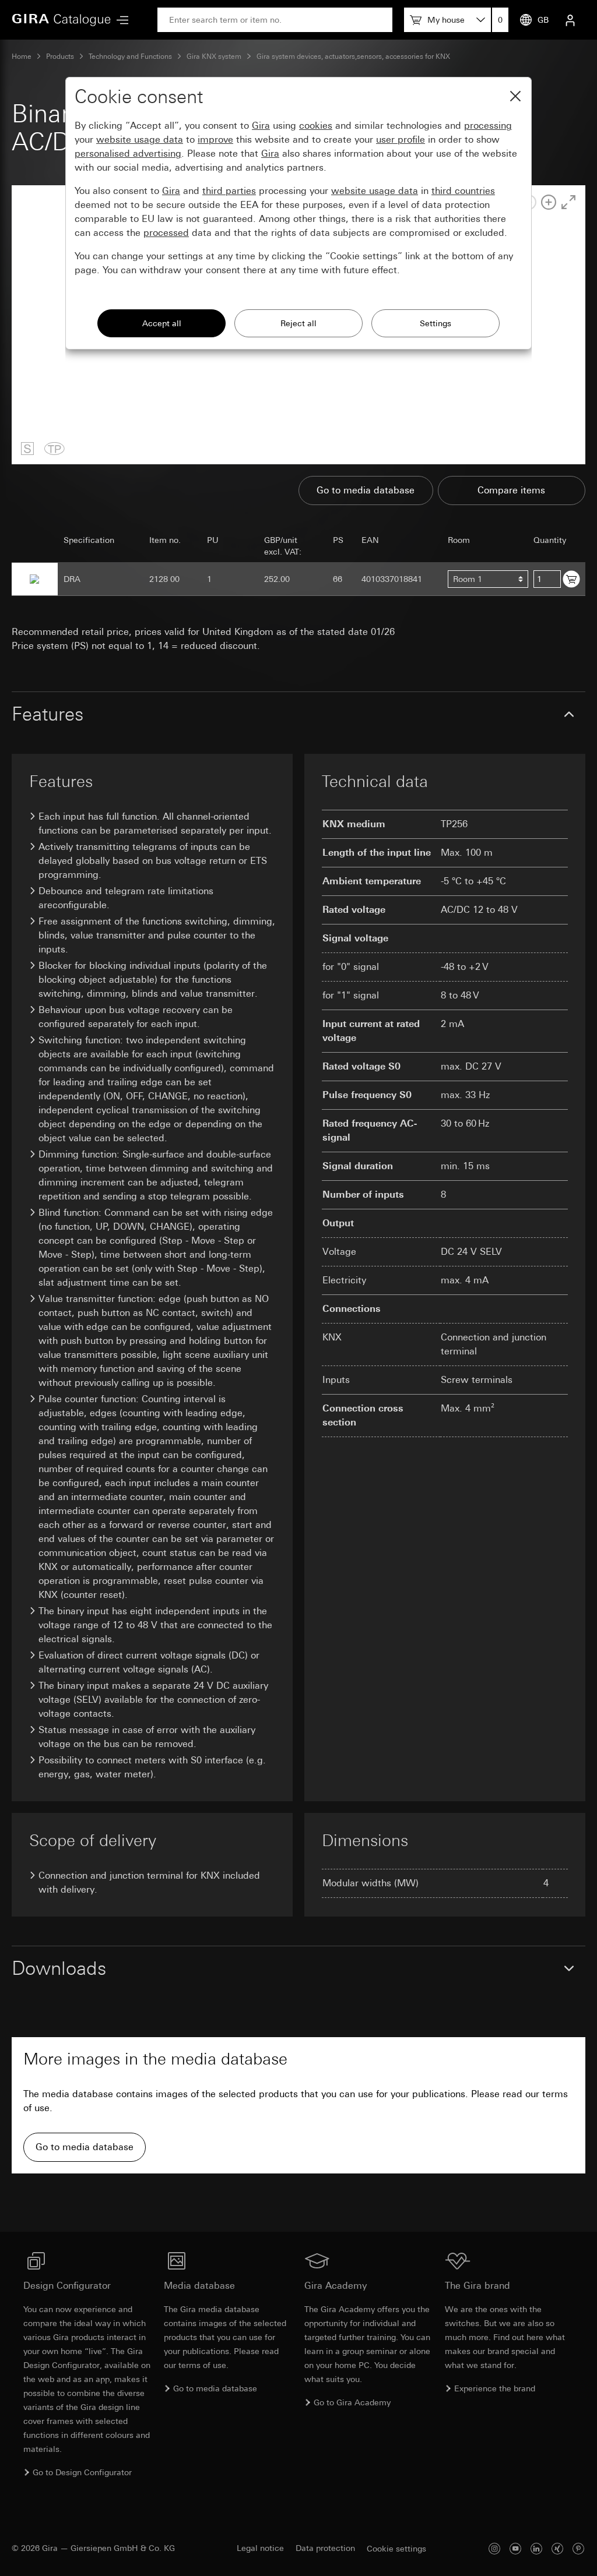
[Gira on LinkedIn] (536, 2548)
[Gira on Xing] (557, 2548)
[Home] (61, 20)
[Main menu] (120, 20)
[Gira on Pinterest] (578, 2548)
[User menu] (570, 20)
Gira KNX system (214, 57)
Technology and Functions (130, 57)
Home (22, 57)
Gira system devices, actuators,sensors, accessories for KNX (353, 57)
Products (60, 57)
